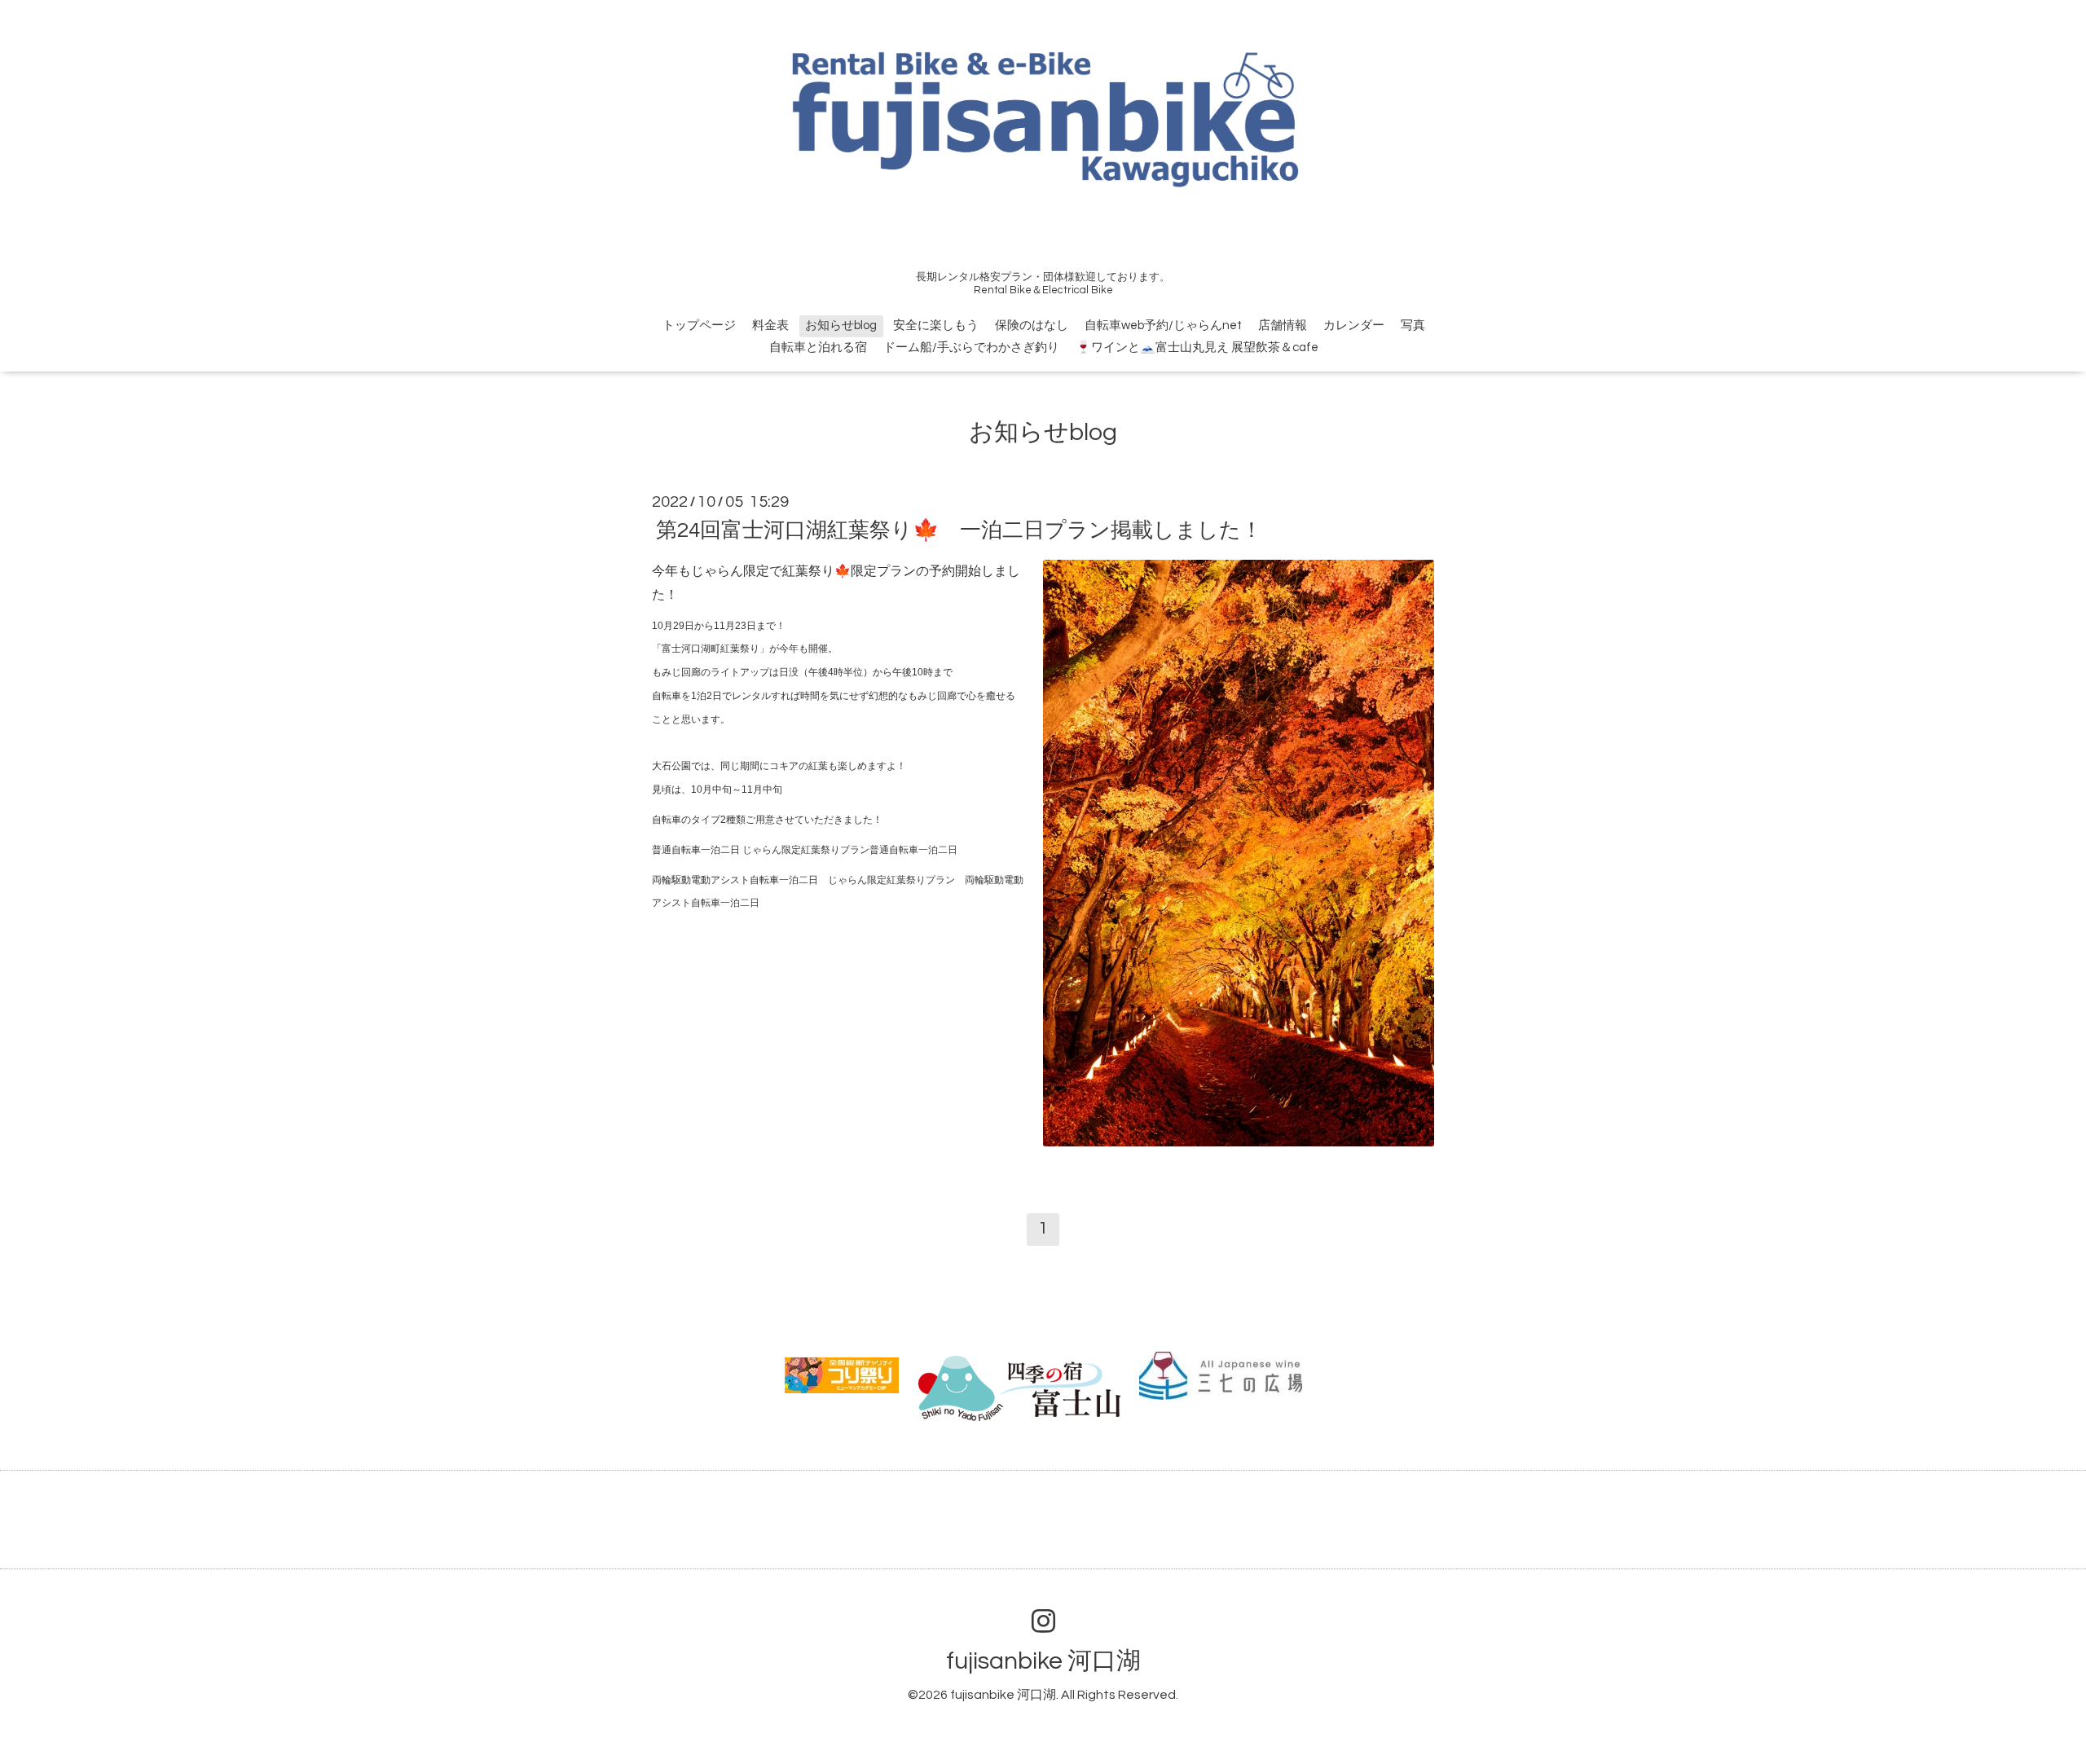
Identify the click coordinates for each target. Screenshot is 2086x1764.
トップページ (699, 326)
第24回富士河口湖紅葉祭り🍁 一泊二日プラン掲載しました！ (959, 530)
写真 (1413, 326)
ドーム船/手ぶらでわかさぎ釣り (971, 348)
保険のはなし (1032, 326)
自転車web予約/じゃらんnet (1163, 326)
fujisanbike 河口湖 (1043, 1661)
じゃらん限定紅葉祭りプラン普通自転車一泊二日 (850, 850)
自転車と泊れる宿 (818, 348)
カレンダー (1354, 326)
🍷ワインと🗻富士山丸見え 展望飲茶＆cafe (1197, 348)
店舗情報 (1283, 326)
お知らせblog (841, 326)
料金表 (770, 326)
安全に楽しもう (936, 326)
